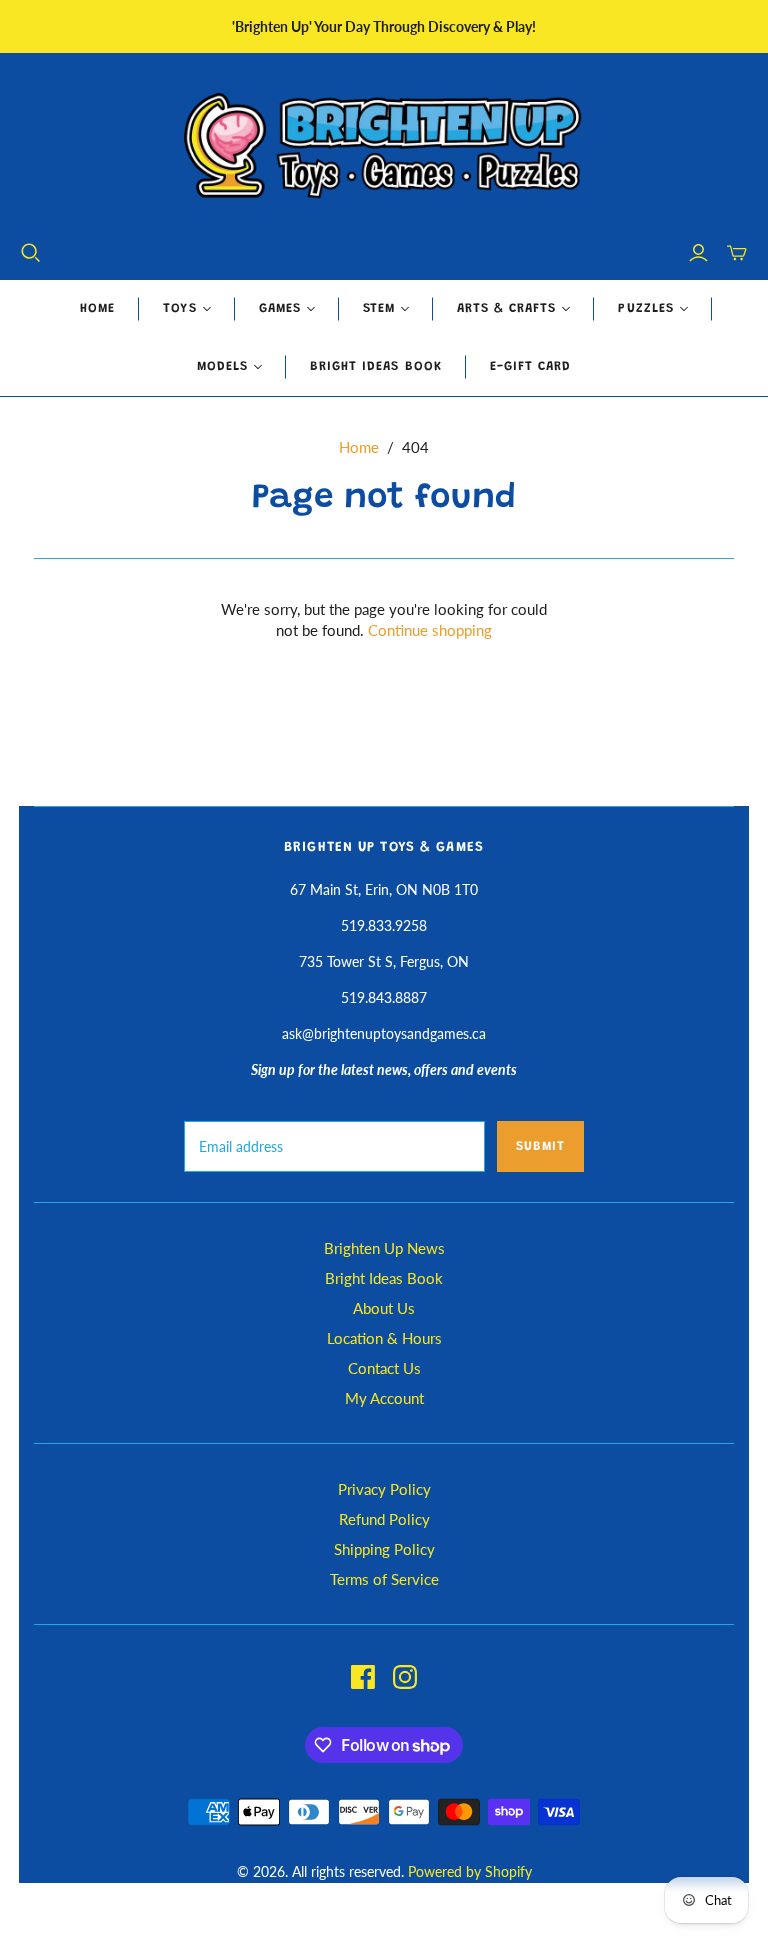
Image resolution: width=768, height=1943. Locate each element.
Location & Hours (384, 1338)
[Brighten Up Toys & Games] (384, 147)
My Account (384, 1398)
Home (97, 308)
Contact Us (384, 1368)
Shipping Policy (384, 1549)
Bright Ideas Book (376, 366)
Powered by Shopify (470, 1871)
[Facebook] (363, 1677)
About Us (384, 1308)
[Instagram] (405, 1677)
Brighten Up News (384, 1248)
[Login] (698, 253)
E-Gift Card (530, 366)
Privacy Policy (384, 1489)
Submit (540, 1146)
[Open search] (31, 253)
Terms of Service (384, 1579)
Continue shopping (430, 630)
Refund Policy (384, 1519)
